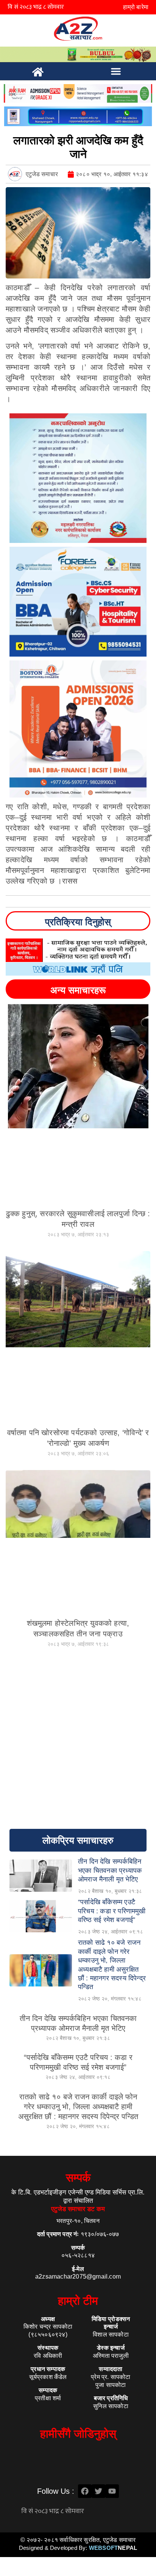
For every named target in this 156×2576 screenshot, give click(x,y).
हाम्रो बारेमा (136, 7)
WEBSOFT (113, 2548)
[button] (116, 71)
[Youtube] (112, 2491)
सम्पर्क (78, 2178)
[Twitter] (98, 2491)
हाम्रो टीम (78, 2301)
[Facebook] (85, 2491)
